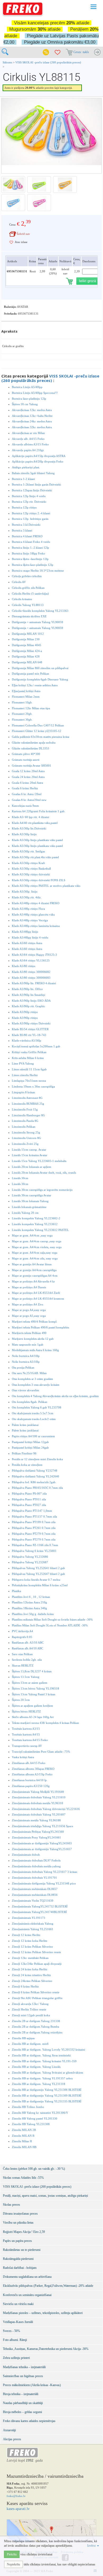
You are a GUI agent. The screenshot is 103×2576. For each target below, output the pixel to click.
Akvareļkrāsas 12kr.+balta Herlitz (32, 416)
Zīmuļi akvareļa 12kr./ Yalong (30, 2004)
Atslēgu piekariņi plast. (26, 467)
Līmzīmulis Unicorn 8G (26, 1138)
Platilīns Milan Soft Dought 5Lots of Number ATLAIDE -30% (50, 1625)
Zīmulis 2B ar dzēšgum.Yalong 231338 (36, 2021)
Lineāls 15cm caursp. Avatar (29, 1150)
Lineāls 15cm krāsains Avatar (30, 1155)
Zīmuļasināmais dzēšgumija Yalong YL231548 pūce (44, 1883)
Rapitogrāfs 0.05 (22, 1637)
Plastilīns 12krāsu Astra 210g (29, 1602)
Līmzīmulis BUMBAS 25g (28, 1104)
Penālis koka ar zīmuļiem (27, 1465)
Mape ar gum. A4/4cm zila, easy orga (35, 1258)
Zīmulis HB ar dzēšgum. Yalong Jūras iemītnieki (41, 2055)
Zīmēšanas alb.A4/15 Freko (29, 1763)
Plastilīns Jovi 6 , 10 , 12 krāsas (31, 1597)
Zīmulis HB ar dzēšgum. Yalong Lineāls (36, 2067)
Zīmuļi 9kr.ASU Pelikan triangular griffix (37, 1998)
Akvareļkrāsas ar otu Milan (28, 433)
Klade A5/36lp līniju (24, 834)
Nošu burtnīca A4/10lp (26, 1356)
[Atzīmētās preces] (58, 52)
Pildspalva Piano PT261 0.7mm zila (34, 1528)
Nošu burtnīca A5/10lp (26, 1362)
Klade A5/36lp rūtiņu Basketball (31, 869)
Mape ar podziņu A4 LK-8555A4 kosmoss (38, 1299)
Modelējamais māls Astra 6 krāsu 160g (35, 1350)
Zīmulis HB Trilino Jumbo (28, 2107)
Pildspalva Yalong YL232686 (30, 1557)
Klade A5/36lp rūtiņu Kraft (28, 863)
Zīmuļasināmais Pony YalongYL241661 (36, 1837)
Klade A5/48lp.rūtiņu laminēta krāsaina (36, 926)
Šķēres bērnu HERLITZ (26, 1711)
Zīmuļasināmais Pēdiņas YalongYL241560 (38, 1832)
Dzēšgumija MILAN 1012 (28, 634)
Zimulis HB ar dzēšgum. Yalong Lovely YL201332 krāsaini (48, 2050)
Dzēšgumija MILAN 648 (27, 662)
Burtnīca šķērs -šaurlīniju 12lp (30, 559)
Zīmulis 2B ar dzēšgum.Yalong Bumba (36, 2027)
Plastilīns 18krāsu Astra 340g (29, 1608)
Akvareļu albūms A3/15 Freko (30, 444)
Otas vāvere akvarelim (25, 1390)
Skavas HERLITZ (23, 1665)
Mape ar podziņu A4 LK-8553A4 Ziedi (36, 1293)
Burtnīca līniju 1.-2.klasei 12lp (31, 548)
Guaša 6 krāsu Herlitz (25, 788)
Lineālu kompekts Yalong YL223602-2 (36, 1218)
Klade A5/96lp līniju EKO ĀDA (31, 1001)
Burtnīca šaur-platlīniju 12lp (29, 399)
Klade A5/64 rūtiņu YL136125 (31, 960)
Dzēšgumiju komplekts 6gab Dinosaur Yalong (40, 679)
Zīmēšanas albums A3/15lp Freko (32, 1774)
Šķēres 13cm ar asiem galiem (30, 1683)
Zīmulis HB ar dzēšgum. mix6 (30, 2044)
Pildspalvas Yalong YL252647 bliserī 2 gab (38, 1574)
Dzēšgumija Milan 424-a (27, 651)
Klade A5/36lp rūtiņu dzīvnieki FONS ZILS (39, 880)
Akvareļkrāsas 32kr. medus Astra (32, 427)
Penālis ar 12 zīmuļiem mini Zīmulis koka (37, 1459)
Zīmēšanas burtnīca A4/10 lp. (30, 1780)
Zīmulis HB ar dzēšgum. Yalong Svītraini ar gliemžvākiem (48, 2073)
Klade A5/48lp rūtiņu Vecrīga (30, 920)
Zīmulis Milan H (22, 2141)
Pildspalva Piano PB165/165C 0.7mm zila (37, 1488)
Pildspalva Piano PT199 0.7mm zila (34, 1522)
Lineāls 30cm (20, 1178)
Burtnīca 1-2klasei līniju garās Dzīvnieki (36, 484)
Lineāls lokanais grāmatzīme (29, 1207)
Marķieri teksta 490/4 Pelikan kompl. (35, 1322)
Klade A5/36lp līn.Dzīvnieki (29, 828)
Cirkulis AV (19, 582)
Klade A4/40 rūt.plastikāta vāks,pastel (35, 823)
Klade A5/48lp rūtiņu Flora (28, 909)
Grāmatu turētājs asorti (26, 760)
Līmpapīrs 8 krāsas (23, 1092)
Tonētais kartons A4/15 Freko (30, 1740)
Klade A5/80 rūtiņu (24, 966)
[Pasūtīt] (97, 52)
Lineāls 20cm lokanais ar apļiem (32, 1167)
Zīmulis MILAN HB (24, 2147)
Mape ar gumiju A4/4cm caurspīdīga (34, 1270)
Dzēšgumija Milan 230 (26, 639)
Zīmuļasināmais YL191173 (29, 1918)
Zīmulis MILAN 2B (24, 2130)
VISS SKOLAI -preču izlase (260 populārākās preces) (48, 62)
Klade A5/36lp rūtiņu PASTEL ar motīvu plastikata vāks (46, 886)
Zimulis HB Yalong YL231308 (31, 2124)
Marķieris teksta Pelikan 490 (29, 1333)
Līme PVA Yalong (23, 1063)
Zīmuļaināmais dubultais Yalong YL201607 (39, 1814)
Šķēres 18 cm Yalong (25, 404)
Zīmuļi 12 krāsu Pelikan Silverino (32, 1947)
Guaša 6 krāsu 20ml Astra (27, 783)
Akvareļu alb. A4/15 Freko (28, 439)
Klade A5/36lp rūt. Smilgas (28, 851)
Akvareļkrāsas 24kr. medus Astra (32, 421)
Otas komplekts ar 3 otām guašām (32, 1379)
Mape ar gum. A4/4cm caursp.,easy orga (37, 1241)
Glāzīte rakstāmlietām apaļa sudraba (34, 743)
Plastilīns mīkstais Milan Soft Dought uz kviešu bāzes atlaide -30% (52, 1620)
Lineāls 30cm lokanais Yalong (30, 1201)
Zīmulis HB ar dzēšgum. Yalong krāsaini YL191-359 (44, 2061)
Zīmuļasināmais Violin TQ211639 (33, 1901)
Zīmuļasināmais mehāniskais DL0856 (35, 1895)
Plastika (17, 1591)
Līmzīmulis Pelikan (24, 1127)
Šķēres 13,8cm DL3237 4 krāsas (32, 1671)
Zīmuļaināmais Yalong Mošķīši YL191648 (38, 1792)
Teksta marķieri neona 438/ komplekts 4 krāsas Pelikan (45, 1723)
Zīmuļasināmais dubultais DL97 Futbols (36, 1860)
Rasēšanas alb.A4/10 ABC (27, 1648)
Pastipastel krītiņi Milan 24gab (30, 1448)
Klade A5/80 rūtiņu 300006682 (31, 972)
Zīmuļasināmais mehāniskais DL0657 (35, 1889)
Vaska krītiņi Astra (23, 1757)
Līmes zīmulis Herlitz (25, 1075)
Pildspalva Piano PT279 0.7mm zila (34, 1534)
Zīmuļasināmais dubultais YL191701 (34, 1878)
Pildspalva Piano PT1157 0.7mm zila (34, 1516)
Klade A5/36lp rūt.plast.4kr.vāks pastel (35, 857)
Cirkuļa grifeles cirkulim (27, 576)
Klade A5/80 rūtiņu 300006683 (31, 978)
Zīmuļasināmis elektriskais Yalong (33, 1924)
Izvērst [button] (92, 2546)
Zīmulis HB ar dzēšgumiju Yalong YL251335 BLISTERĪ (47, 2101)
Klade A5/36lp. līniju (25, 892)
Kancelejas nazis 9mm (25, 806)
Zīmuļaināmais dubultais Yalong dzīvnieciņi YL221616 (46, 1809)
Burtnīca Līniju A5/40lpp (27, 387)
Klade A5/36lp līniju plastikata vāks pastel (37, 840)
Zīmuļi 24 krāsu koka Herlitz (30, 1969)
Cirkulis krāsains (22, 599)
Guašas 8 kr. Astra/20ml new (29, 800)
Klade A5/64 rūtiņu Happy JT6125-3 (34, 955)
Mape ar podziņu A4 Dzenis (29, 1287)
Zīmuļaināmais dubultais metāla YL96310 (38, 1803)
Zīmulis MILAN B (23, 2136)
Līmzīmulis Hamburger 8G (28, 1115)
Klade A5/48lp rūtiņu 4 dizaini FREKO (36, 903)
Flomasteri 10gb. (22, 702)
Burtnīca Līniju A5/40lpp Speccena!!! (35, 393)
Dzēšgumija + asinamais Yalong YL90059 (38, 622)
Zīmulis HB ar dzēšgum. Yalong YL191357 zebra (42, 2078)
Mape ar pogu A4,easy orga (29, 1310)
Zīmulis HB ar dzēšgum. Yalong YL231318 (39, 2084)
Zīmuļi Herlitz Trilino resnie (29, 2009)
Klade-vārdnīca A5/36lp (27, 1040)
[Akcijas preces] (46, 52)
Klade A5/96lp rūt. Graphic (29, 1006)
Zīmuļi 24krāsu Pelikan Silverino (32, 1981)
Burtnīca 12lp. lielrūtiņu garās (30, 519)
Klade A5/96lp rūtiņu (25, 1012)
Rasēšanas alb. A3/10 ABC (28, 1642)
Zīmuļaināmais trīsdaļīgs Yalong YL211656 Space (43, 1826)
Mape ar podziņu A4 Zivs (27, 1304)
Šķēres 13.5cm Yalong (26, 1677)
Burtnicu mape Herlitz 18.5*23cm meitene (38, 571)
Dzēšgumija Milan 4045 (27, 645)
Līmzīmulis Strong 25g (26, 1132)
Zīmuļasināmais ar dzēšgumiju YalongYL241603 (42, 1843)
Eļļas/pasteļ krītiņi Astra (26, 691)
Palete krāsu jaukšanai (25, 1425)
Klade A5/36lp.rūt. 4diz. (27, 897)
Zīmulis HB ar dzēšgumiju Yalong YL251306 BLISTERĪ (47, 2090)
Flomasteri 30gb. (22, 720)
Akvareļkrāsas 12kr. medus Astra (32, 410)
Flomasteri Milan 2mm (26, 697)
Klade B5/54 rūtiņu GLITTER (30, 1029)
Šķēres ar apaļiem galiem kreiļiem (32, 1706)
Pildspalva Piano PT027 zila (29, 1505)
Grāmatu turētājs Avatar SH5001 (32, 766)
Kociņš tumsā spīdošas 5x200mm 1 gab (36, 1046)
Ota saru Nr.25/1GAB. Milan (29, 1373)
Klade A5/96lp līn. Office (27, 989)
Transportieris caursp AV (27, 1746)
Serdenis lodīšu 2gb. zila (27, 1660)
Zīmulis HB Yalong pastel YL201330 (35, 2118)
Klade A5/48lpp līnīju (25, 932)
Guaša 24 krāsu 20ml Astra (28, 777)
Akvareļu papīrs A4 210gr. (28, 450)
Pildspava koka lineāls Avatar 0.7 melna (36, 1580)
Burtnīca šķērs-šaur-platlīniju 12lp (33, 565)
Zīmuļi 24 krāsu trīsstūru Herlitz (31, 1975)
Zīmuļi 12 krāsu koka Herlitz (30, 1941)
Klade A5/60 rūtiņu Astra (27, 943)
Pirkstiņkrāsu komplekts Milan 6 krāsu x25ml (40, 1585)
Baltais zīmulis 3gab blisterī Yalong (33, 473)
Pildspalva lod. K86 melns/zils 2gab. (34, 1482)
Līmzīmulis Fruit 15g (25, 1109)
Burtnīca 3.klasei (22, 530)
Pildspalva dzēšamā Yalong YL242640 (36, 1476)
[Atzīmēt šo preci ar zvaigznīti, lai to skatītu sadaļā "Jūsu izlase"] (11, 242)
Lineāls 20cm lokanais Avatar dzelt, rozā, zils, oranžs (44, 1173)
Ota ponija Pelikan (23, 1368)
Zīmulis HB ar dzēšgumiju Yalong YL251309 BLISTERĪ (47, 2096)
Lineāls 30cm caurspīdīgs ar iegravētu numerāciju (42, 1190)
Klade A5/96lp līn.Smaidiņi (29, 995)
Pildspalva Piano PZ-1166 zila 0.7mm (35, 1545)
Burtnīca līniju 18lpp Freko (29, 553)
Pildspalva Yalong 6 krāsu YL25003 (34, 1551)
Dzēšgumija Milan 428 (26, 656)
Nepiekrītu (13, 2564)
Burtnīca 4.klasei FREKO (27, 536)
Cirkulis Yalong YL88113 (28, 605)
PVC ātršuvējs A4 (22, 1631)
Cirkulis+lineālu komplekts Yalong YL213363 (40, 611)
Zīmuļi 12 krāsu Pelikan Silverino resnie (36, 1952)
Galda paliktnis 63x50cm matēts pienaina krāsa (41, 737)
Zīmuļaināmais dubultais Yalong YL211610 (39, 1797)
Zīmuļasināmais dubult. (26, 1855)
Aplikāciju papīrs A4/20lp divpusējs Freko (38, 461)
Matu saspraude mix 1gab (28, 1345)
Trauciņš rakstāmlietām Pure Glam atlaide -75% (41, 1752)
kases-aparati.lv (18, 2509)
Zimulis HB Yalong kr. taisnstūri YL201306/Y (40, 2113)
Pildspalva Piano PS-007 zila (29, 1494)
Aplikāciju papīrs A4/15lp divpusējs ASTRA (39, 456)
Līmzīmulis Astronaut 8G (27, 1098)
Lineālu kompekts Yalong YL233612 (35, 1224)
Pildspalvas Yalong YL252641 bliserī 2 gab (38, 1568)
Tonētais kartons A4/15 (26, 1734)
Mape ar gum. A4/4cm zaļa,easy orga (35, 1253)
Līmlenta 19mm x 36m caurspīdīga (33, 1086)
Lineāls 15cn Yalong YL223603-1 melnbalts (39, 1161)
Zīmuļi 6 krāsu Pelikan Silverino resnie (36, 1992)
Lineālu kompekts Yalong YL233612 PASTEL (40, 1230)
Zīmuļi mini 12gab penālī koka (31, 2015)
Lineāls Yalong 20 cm (25, 1213)
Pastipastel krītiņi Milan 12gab (30, 1442)
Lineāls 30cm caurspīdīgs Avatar (32, 1195)
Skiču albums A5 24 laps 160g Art (33, 1717)
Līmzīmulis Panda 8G (25, 1121)
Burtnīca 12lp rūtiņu (24, 507)
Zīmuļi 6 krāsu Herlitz (25, 1986)
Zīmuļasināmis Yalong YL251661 (33, 1929)
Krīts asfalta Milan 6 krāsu (28, 1058)
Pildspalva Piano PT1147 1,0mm (32, 1511)
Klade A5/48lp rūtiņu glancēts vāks (33, 914)
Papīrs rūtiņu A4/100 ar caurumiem (33, 1436)
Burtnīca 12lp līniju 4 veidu (29, 496)
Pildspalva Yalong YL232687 (30, 1562)
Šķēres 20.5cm (21, 1700)
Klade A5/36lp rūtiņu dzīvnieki (31, 874)
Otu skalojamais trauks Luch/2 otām (34, 1419)
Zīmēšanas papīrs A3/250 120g (31, 1786)
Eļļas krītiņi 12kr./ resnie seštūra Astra (35, 685)
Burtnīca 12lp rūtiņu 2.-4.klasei (31, 513)
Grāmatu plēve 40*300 (26, 754)
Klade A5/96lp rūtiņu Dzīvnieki (31, 1023)
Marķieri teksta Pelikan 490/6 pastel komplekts (40, 1327)
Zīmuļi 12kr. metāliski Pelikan (30, 1958)
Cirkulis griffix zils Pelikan (28, 588)
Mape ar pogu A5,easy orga (29, 1316)
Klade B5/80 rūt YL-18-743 (29, 1035)
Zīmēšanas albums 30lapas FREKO (33, 1769)
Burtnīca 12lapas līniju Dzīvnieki (32, 490)
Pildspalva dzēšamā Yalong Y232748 (35, 1471)
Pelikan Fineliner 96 (24, 1453)
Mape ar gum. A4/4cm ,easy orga (32, 1235)
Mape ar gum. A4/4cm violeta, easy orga (37, 1247)
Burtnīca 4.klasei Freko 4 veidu (31, 542)
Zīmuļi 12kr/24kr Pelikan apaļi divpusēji (37, 1964)
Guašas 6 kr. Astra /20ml (27, 794)
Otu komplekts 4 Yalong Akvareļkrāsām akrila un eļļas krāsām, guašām (55, 1396)
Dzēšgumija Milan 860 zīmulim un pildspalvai (40, 668)
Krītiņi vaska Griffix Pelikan (29, 1052)
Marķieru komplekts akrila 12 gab (33, 1339)
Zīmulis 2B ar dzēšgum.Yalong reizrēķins (37, 2032)
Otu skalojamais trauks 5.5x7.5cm (33, 1413)
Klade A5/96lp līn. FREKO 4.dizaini (34, 983)
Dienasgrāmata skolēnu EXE (29, 616)
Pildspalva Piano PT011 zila (29, 1499)
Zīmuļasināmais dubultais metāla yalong (36, 1866)
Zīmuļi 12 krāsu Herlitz (26, 1935)
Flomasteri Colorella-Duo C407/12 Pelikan (38, 725)
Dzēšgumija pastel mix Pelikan (31, 674)
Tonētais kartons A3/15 (26, 1729)
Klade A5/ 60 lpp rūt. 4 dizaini (31, 817)
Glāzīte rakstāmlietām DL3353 (31, 748)
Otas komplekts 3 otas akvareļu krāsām (36, 1385)
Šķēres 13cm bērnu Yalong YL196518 (36, 1688)
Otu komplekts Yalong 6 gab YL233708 (37, 1407)
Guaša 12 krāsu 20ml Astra (28, 771)
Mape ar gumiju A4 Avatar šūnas (32, 1264)
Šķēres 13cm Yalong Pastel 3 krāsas (34, 1694)
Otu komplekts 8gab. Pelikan (30, 1402)
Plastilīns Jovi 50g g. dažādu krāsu (33, 1614)
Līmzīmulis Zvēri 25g (25, 1144)
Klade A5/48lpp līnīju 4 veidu (30, 937)
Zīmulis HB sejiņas (23, 2038)
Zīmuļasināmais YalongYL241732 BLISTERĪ (40, 1906)
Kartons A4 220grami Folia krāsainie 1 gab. (39, 811)
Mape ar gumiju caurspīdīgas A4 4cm (35, 1276)
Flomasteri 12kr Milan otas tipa (31, 708)
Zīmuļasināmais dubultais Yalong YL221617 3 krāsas (45, 1872)
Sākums (7, 62)
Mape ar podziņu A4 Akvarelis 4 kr (33, 1281)
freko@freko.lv (16, 2496)
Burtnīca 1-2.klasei (23, 479)
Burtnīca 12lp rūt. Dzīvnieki (29, 502)
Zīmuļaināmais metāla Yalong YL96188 (36, 1820)
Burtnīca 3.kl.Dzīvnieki (26, 525)
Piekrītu (12, 2554)
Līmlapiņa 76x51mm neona (29, 1081)
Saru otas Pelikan (22, 1654)
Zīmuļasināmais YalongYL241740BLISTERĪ (39, 1912)
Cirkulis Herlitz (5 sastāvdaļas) (30, 594)
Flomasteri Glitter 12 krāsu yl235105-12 (37, 731)
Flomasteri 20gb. (22, 714)
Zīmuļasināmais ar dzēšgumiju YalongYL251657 (42, 1849)
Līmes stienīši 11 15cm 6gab (29, 1069)
